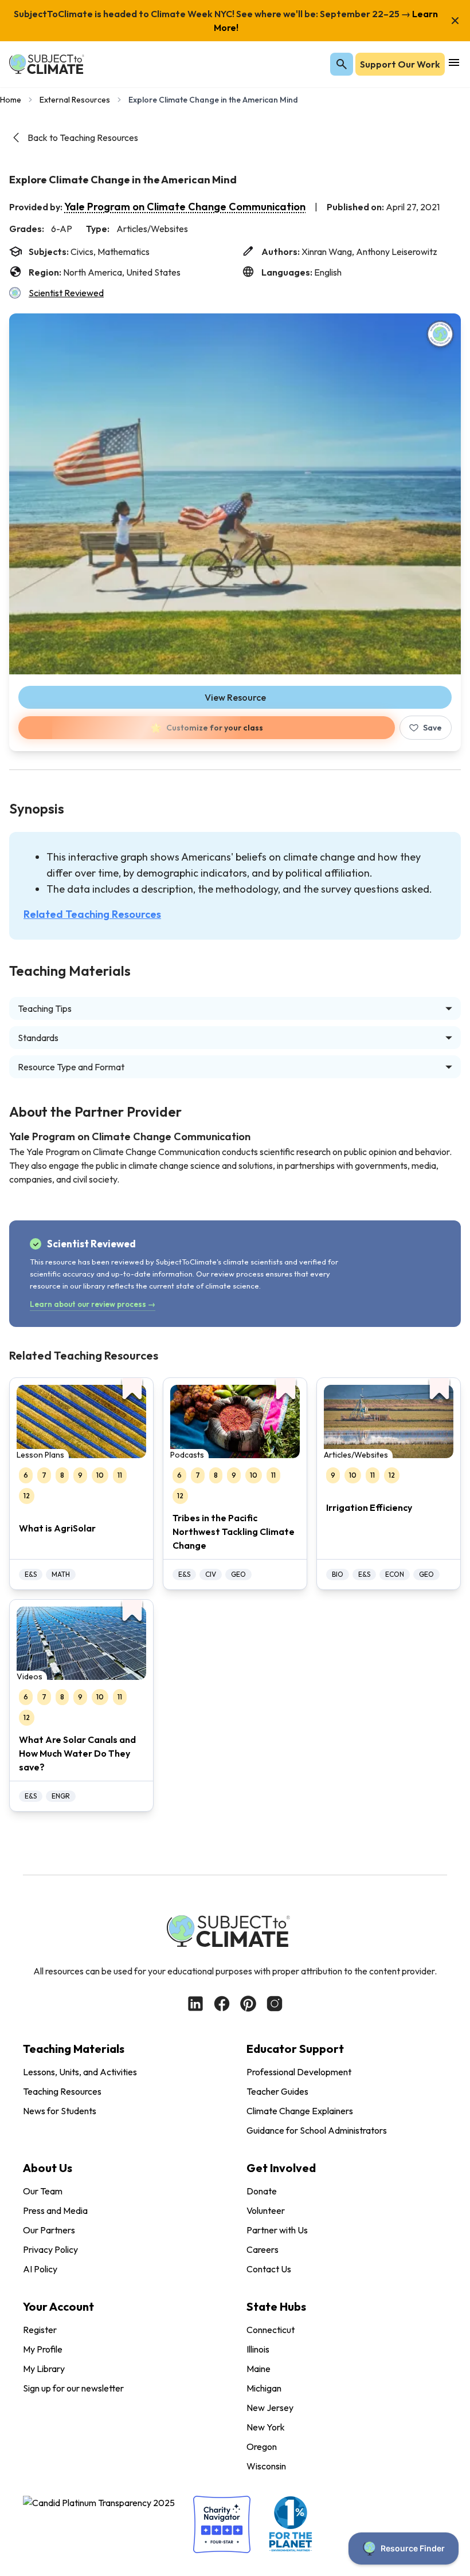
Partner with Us (277, 2230)
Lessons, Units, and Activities (80, 2072)
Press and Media (55, 2210)
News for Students (60, 2111)
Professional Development (299, 2072)
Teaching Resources (62, 2091)
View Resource (235, 697)
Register (40, 2330)
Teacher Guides (277, 2091)
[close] (455, 21)
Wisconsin (266, 2466)
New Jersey (270, 2408)
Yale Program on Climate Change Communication (185, 207)
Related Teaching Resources (92, 914)
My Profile (43, 2349)
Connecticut (271, 2330)
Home (11, 100)
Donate (262, 2191)
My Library (44, 2369)
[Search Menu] (342, 64)
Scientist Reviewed (66, 293)
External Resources (75, 100)
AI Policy (40, 2269)
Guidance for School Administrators (317, 2130)
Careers (263, 2249)
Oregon (262, 2447)
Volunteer (266, 2210)
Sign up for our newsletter (73, 2388)
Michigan (264, 2388)
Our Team (43, 2191)
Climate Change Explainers (300, 2111)
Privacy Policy (50, 2249)
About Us (48, 2168)
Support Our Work (400, 64)
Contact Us (269, 2269)
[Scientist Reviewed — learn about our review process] (440, 334)
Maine (258, 2369)
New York (266, 2427)
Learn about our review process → (93, 1304)
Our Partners (49, 2230)
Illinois (258, 2349)
